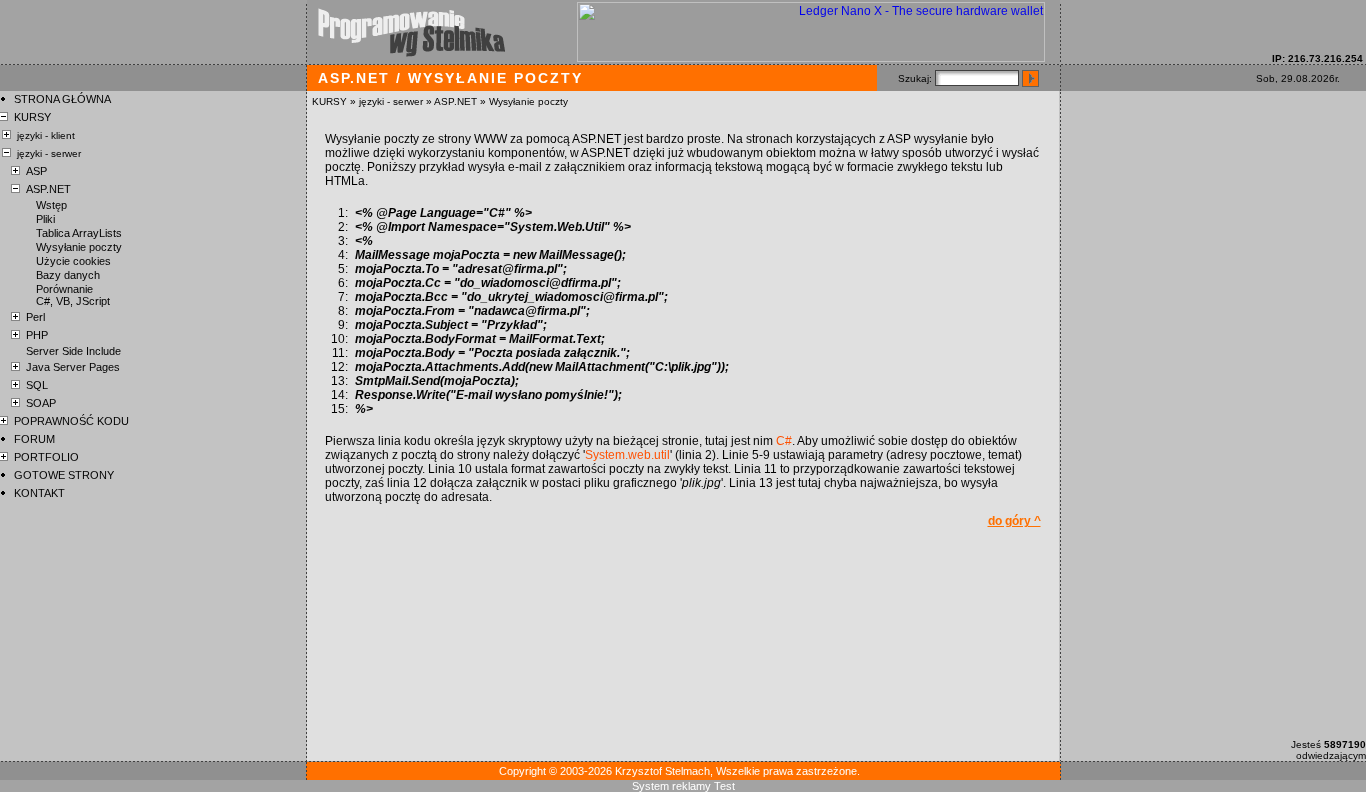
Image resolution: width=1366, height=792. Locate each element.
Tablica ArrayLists (79, 233)
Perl (35, 317)
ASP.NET (455, 101)
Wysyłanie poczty (528, 101)
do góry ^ (1014, 521)
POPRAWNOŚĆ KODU (71, 421)
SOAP (41, 403)
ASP (36, 171)
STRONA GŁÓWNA (62, 99)
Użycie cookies (73, 261)
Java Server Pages (73, 367)
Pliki (45, 219)
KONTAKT (39, 493)
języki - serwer (391, 101)
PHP (37, 335)
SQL (37, 385)
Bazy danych (68, 275)
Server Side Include (73, 351)
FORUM (34, 439)
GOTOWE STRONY (64, 475)
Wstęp (51, 205)
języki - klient (46, 135)
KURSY (329, 101)
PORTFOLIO (46, 457)
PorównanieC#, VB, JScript (73, 295)
